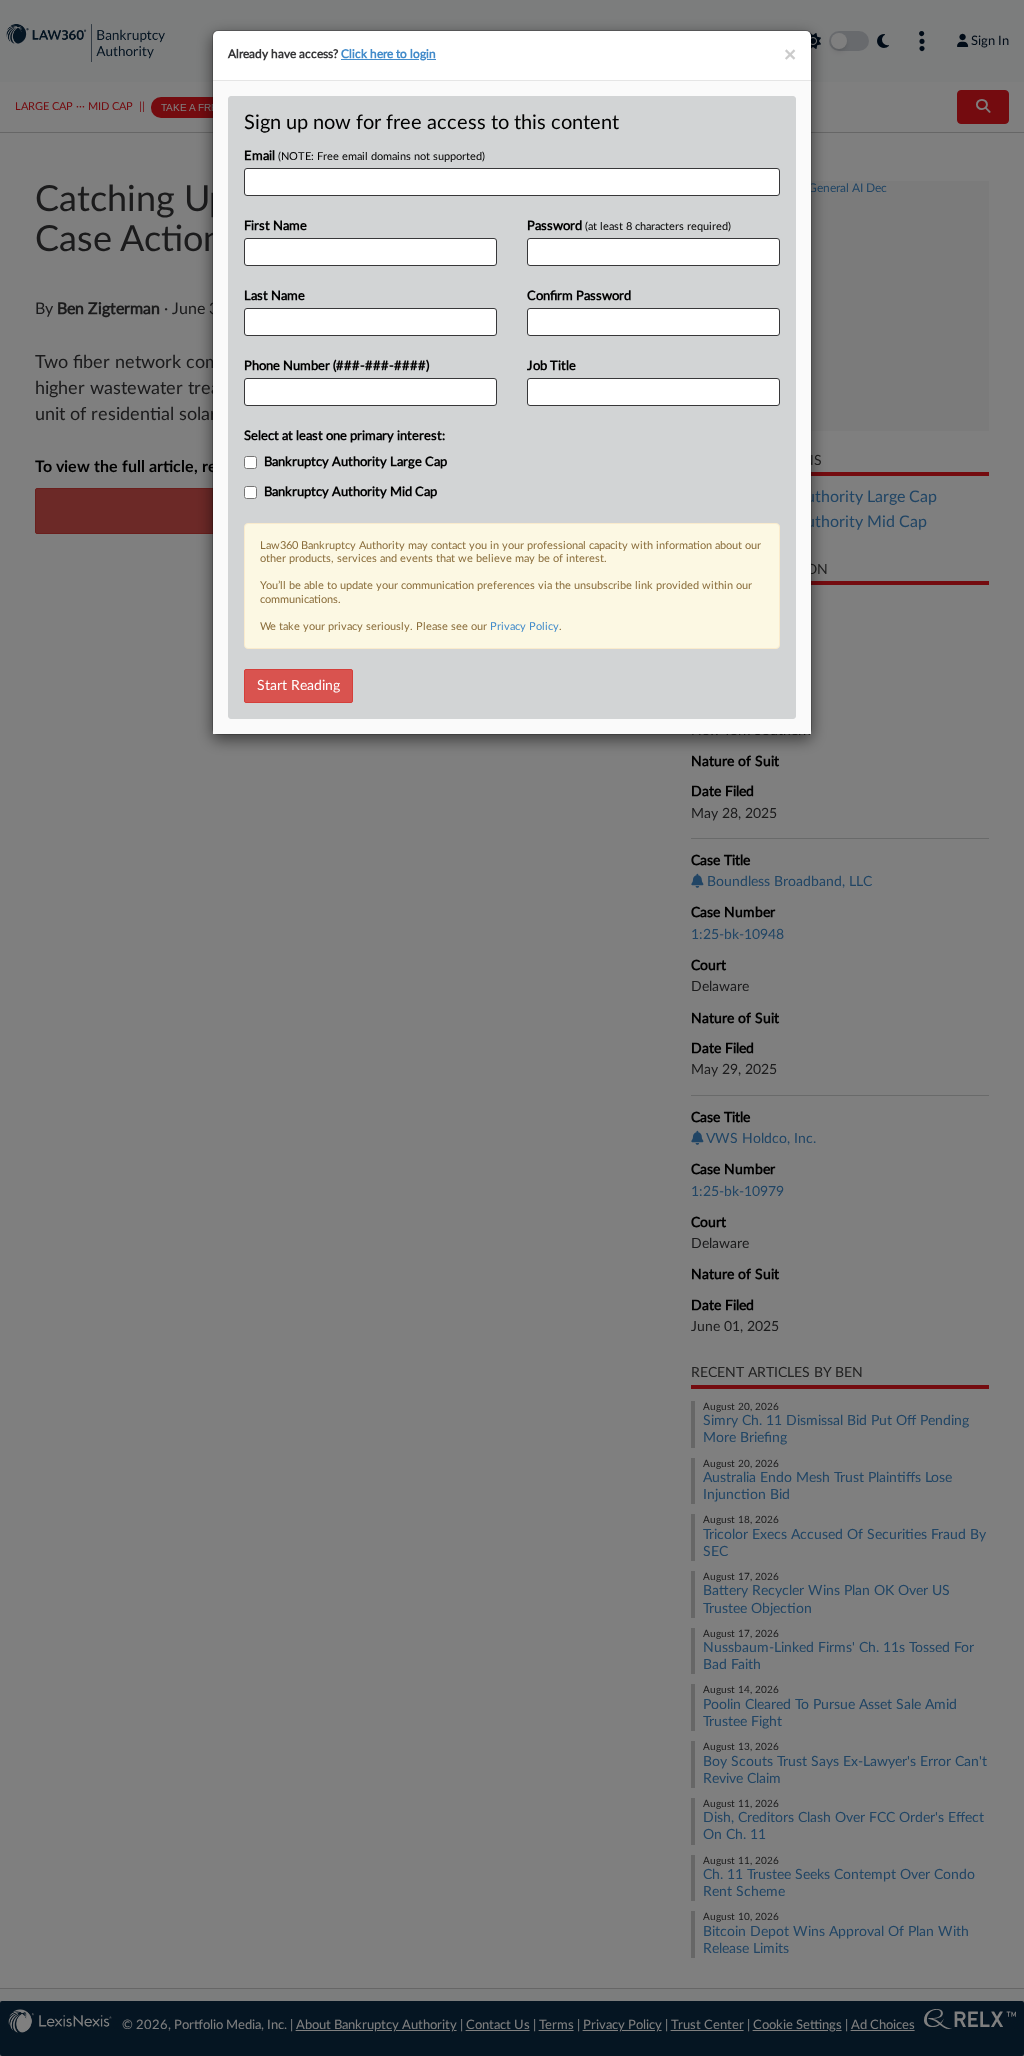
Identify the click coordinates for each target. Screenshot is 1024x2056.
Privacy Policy (524, 626)
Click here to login (388, 54)
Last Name (274, 296)
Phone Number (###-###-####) (336, 366)
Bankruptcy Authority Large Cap (355, 462)
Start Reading (298, 686)
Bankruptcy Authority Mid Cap (350, 492)
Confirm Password (579, 296)
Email (364, 156)
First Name (275, 226)
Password (629, 226)
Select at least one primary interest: (344, 436)
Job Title (551, 366)
